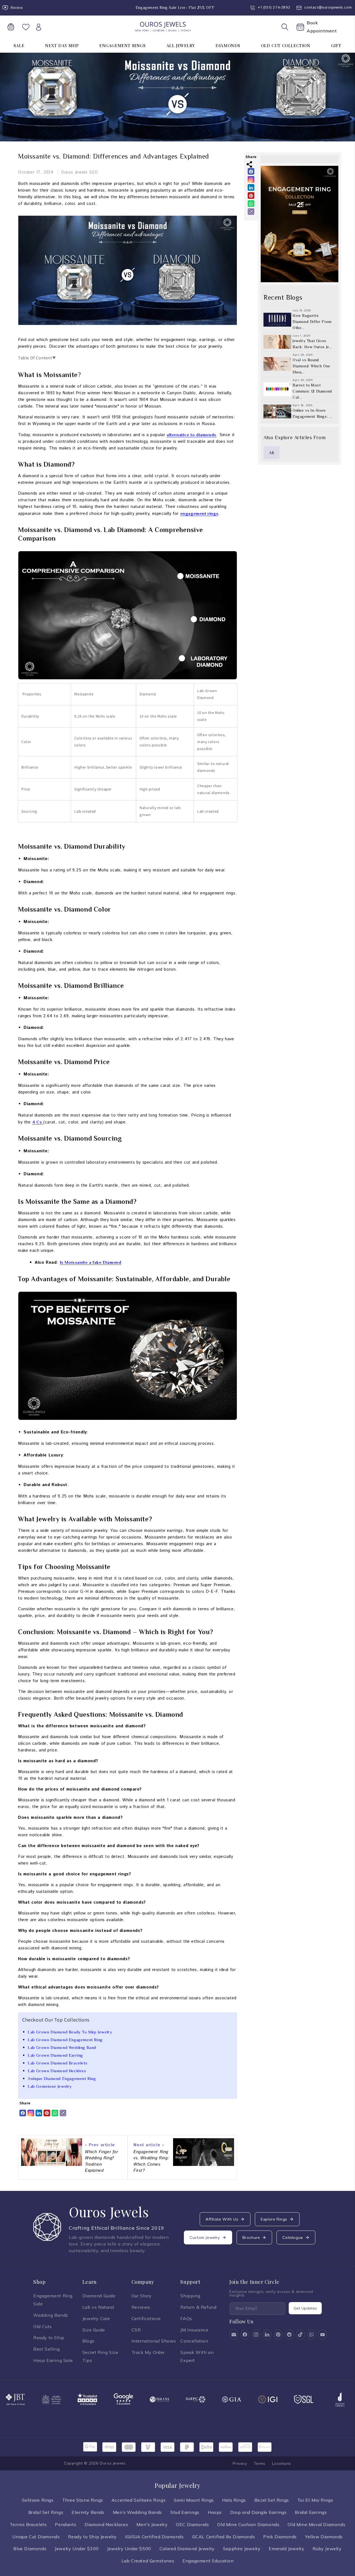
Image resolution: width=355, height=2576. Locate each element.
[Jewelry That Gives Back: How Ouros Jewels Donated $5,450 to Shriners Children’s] (277, 342)
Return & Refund (198, 2307)
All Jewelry (181, 45)
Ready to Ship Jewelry (92, 2537)
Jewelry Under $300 (77, 2549)
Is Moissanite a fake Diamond (91, 1262)
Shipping (190, 2296)
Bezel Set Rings (272, 2500)
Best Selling (46, 2349)
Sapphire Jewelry (242, 2549)
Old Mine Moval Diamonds (316, 2524)
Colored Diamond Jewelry (187, 2549)
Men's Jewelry (152, 2524)
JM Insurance (194, 2330)
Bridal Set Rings (46, 2512)
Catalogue (293, 2237)
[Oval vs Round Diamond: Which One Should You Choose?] (277, 364)
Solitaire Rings (38, 2500)
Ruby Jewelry (327, 2549)
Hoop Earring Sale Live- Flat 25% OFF (171, 7)
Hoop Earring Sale (53, 2360)
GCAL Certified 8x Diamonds (224, 2537)
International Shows (154, 2341)
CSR (136, 2330)
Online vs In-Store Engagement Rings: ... (312, 414)
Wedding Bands (51, 2315)
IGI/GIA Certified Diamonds (154, 2537)
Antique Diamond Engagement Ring (62, 2078)
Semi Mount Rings (194, 2500)
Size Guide (94, 2330)
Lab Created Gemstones (148, 2561)
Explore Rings (274, 2219)
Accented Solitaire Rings (139, 2500)
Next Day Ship (62, 45)
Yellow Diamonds (324, 2537)
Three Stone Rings (83, 2500)
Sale (19, 45)
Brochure (251, 2237)
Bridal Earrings (311, 2512)
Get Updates (305, 2308)
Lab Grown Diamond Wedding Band (62, 2047)
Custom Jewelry (205, 2237)
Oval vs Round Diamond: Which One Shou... (311, 366)
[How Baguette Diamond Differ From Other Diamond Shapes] (277, 320)
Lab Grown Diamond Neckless (57, 2071)
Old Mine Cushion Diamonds (248, 2524)
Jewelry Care (96, 2318)
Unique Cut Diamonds (36, 2537)
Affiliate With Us (222, 2219)
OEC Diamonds (192, 2524)
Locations (282, 2463)
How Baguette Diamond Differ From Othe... (312, 322)
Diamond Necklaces (106, 2524)
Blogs (88, 2341)
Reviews (141, 2307)
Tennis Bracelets (28, 2524)
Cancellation (194, 2341)
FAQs (186, 2318)
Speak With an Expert (197, 2356)
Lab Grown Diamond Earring (55, 2055)
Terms (260, 2463)
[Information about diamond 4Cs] (43, 1122)
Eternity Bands (88, 2512)
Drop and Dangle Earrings (258, 2512)
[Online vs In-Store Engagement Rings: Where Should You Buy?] (277, 412)
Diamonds (228, 45)
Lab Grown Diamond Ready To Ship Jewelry (70, 2032)
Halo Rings (234, 2500)
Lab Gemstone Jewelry (50, 2086)
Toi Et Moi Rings (315, 2500)
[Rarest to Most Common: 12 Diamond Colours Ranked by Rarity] (277, 390)
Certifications (146, 2318)
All (272, 453)
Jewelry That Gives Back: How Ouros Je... (312, 344)
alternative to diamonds (192, 435)
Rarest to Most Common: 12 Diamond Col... (312, 391)
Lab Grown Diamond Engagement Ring (65, 2040)
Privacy (240, 2463)
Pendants (66, 2524)
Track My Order (148, 2352)
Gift (336, 45)
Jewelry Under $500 (129, 2549)
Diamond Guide (99, 2296)
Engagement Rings (122, 45)
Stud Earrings (185, 2512)
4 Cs (37, 1122)
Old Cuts (43, 2326)
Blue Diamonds (30, 2549)
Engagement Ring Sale (53, 2300)
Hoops (215, 2512)
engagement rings (199, 513)
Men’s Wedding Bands (137, 2512)
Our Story (142, 2296)
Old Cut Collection (286, 45)
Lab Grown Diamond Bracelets (58, 2063)
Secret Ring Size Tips (100, 2356)
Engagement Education (208, 2561)
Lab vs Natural (98, 2307)
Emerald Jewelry (286, 2549)
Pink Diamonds (280, 2537)
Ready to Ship (49, 2338)
